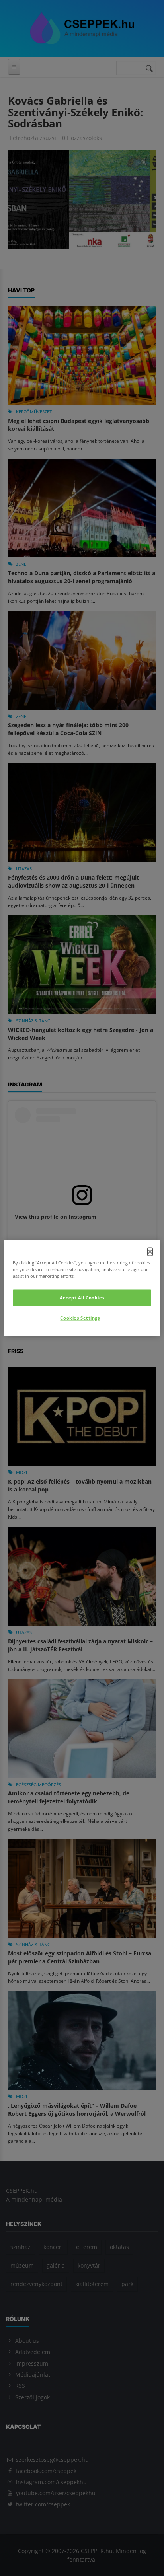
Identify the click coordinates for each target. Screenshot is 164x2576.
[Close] (150, 1252)
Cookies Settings (80, 1318)
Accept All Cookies (82, 1298)
